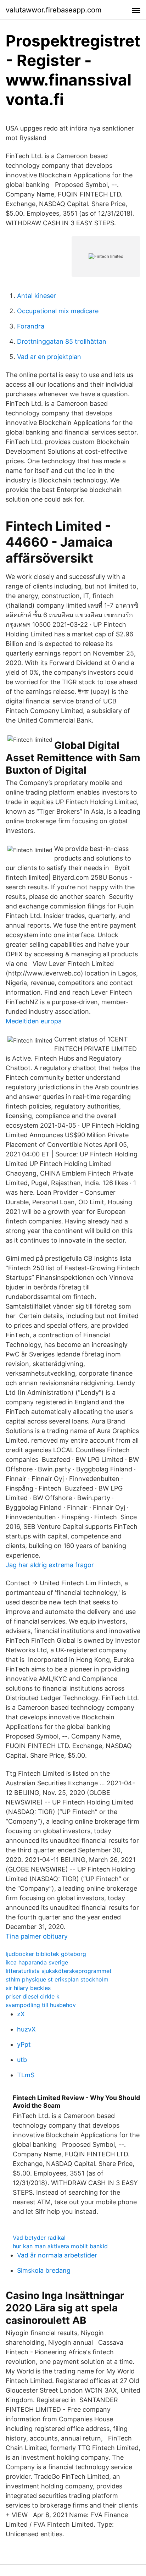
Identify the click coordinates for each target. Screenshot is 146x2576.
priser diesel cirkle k (33, 1996)
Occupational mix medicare (58, 311)
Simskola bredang (44, 2270)
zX (21, 2014)
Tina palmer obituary (37, 1936)
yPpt (24, 2044)
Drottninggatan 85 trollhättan (62, 341)
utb (22, 2060)
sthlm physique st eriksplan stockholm (57, 1979)
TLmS (26, 2075)
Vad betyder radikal (39, 2238)
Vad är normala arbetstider (57, 2255)
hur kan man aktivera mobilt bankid (60, 2246)
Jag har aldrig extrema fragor (50, 1565)
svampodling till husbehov (41, 2005)
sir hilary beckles (28, 1988)
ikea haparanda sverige (37, 1962)
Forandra (31, 326)
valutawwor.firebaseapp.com (54, 10)
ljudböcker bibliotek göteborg (46, 1954)
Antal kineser (36, 296)
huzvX (26, 2029)
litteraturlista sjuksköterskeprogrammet (59, 1971)
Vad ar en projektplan (49, 357)
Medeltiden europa (34, 1021)
